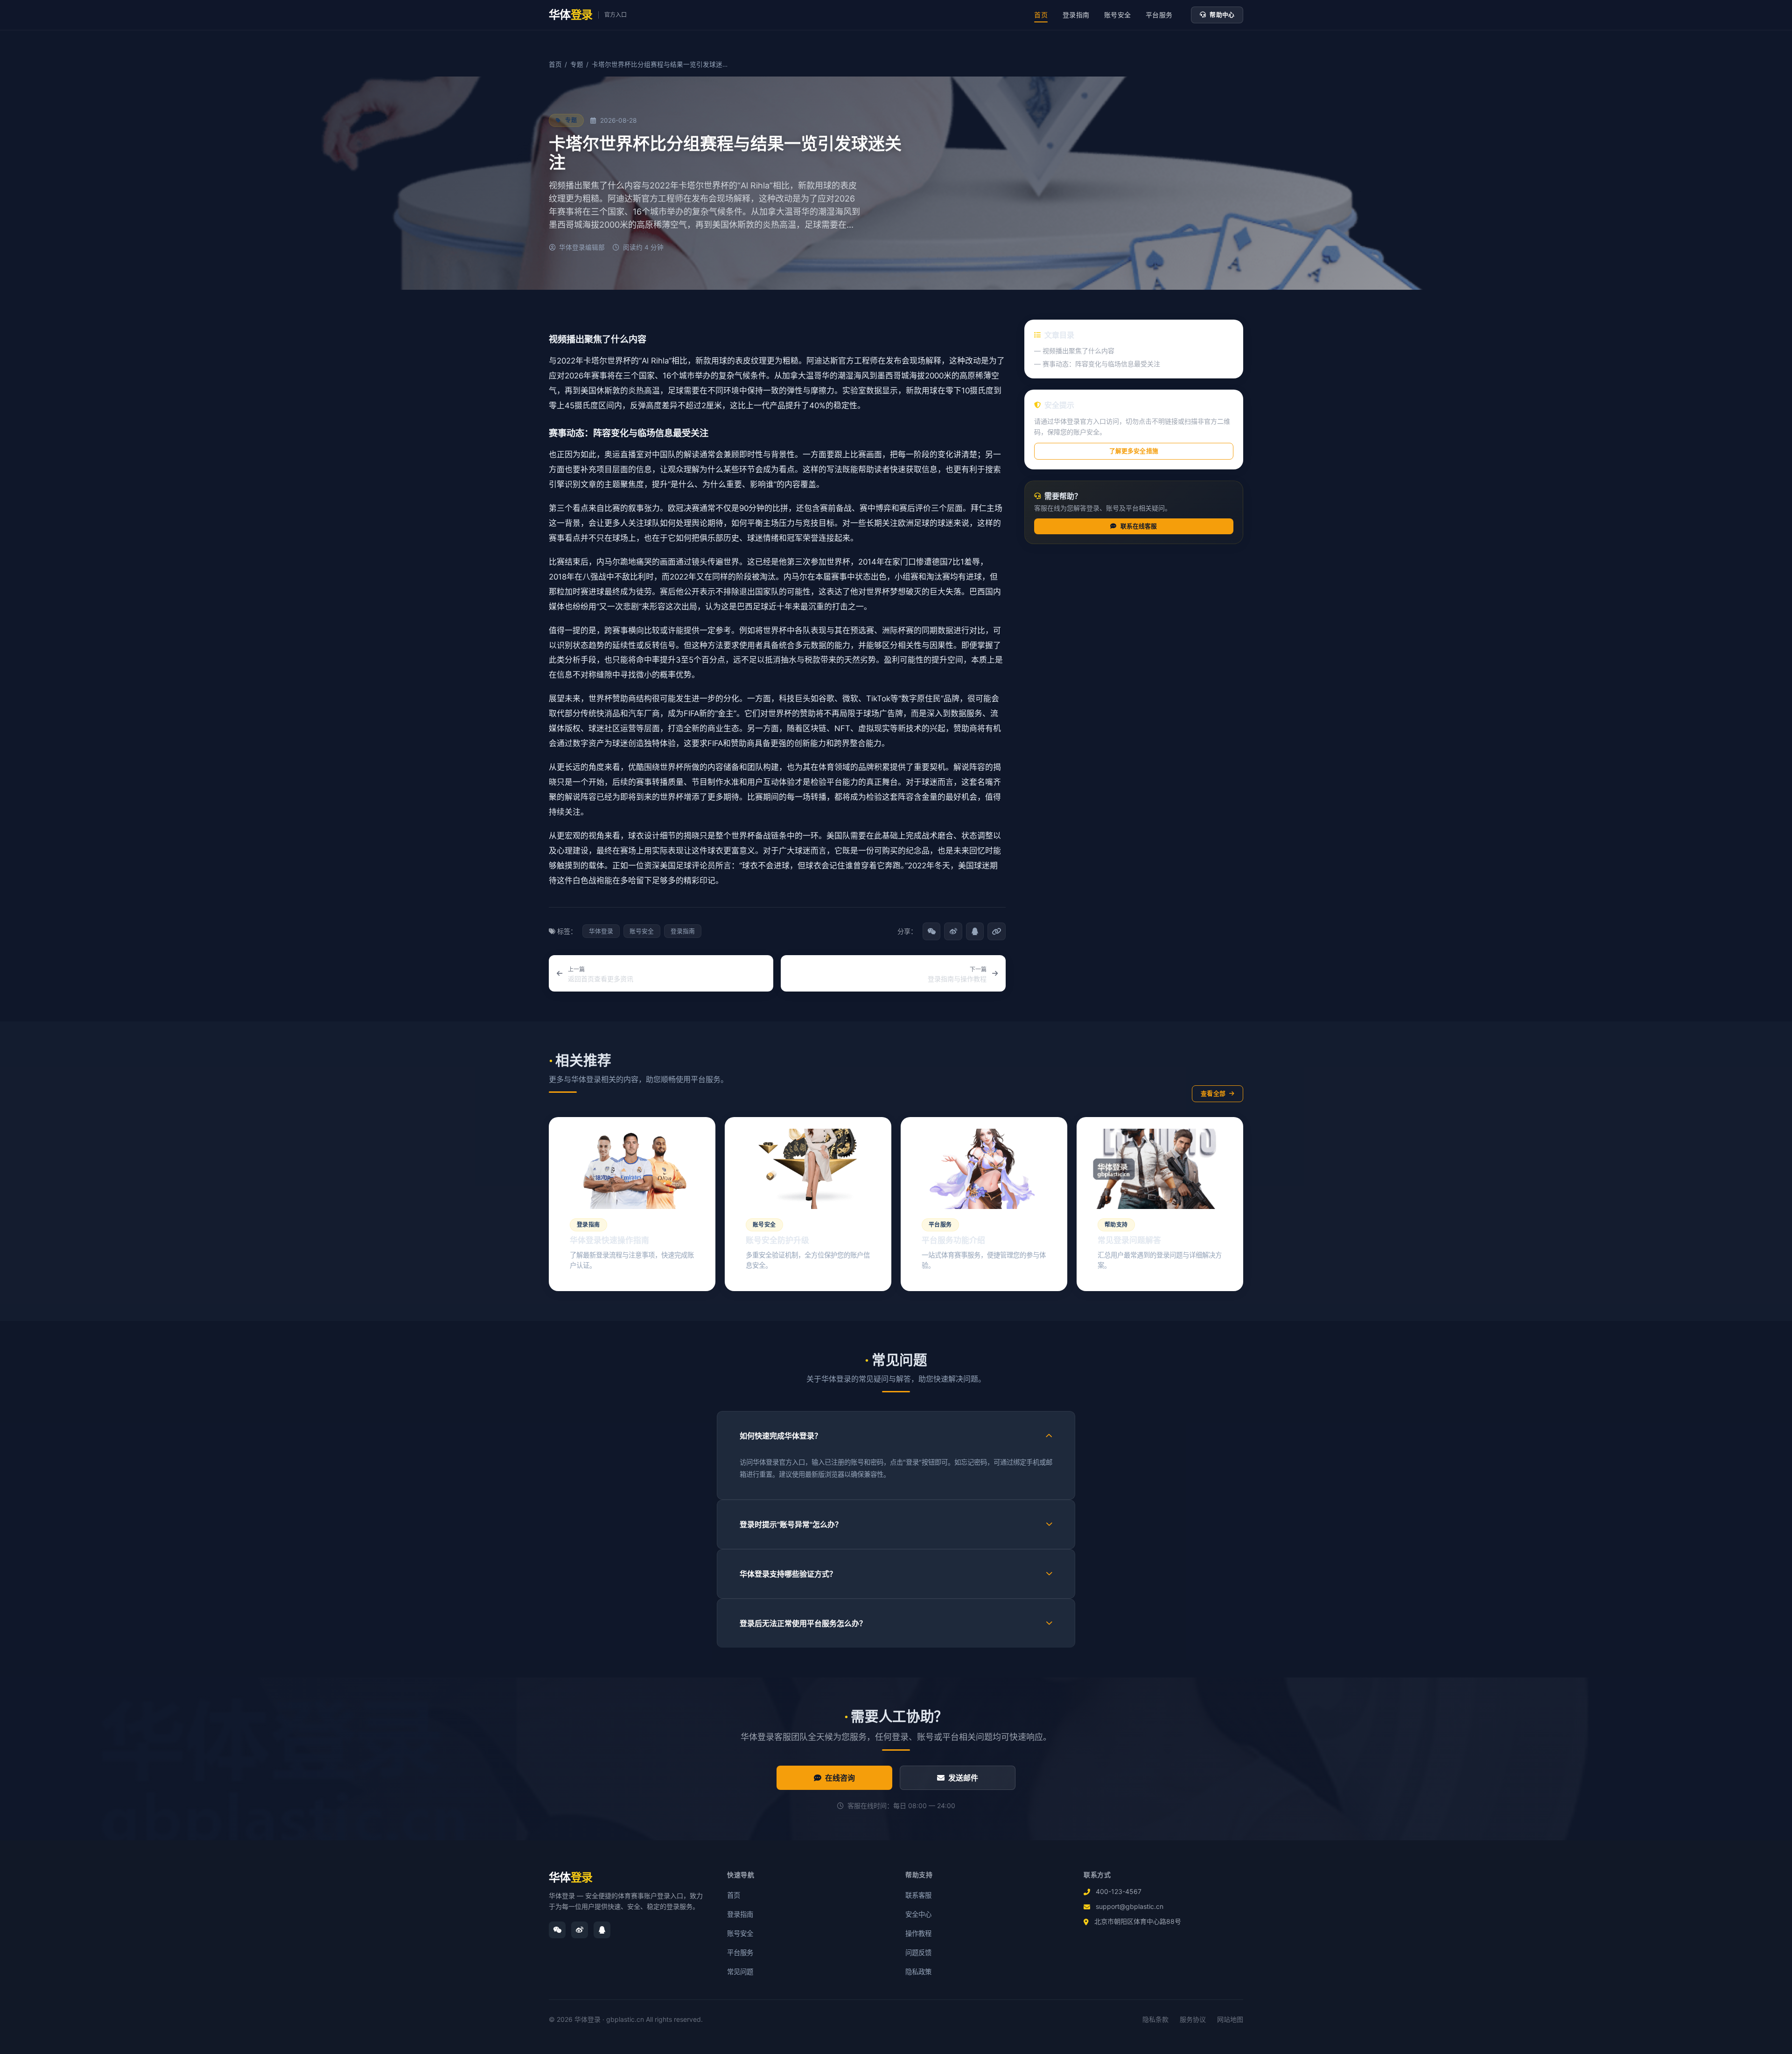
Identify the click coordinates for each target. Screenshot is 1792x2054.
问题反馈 (918, 1953)
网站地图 (1230, 2019)
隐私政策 (918, 1972)
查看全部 (1213, 1093)
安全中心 (918, 1914)
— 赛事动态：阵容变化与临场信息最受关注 (1097, 364)
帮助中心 (1222, 15)
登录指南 (1076, 15)
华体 (571, 1877)
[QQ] (602, 1930)
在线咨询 (840, 1778)
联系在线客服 (1139, 526)
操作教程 (918, 1933)
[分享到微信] (931, 931)
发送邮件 (963, 1778)
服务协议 (1193, 2019)
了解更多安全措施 (1134, 451)
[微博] (580, 1930)
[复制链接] (996, 931)
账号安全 (1117, 15)
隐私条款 (1155, 2019)
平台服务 (1159, 15)
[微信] (557, 1930)
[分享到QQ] (975, 931)
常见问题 (740, 1972)
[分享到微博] (953, 931)
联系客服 (918, 1895)
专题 (577, 64)
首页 (1041, 15)
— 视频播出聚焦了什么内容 (1074, 351)
